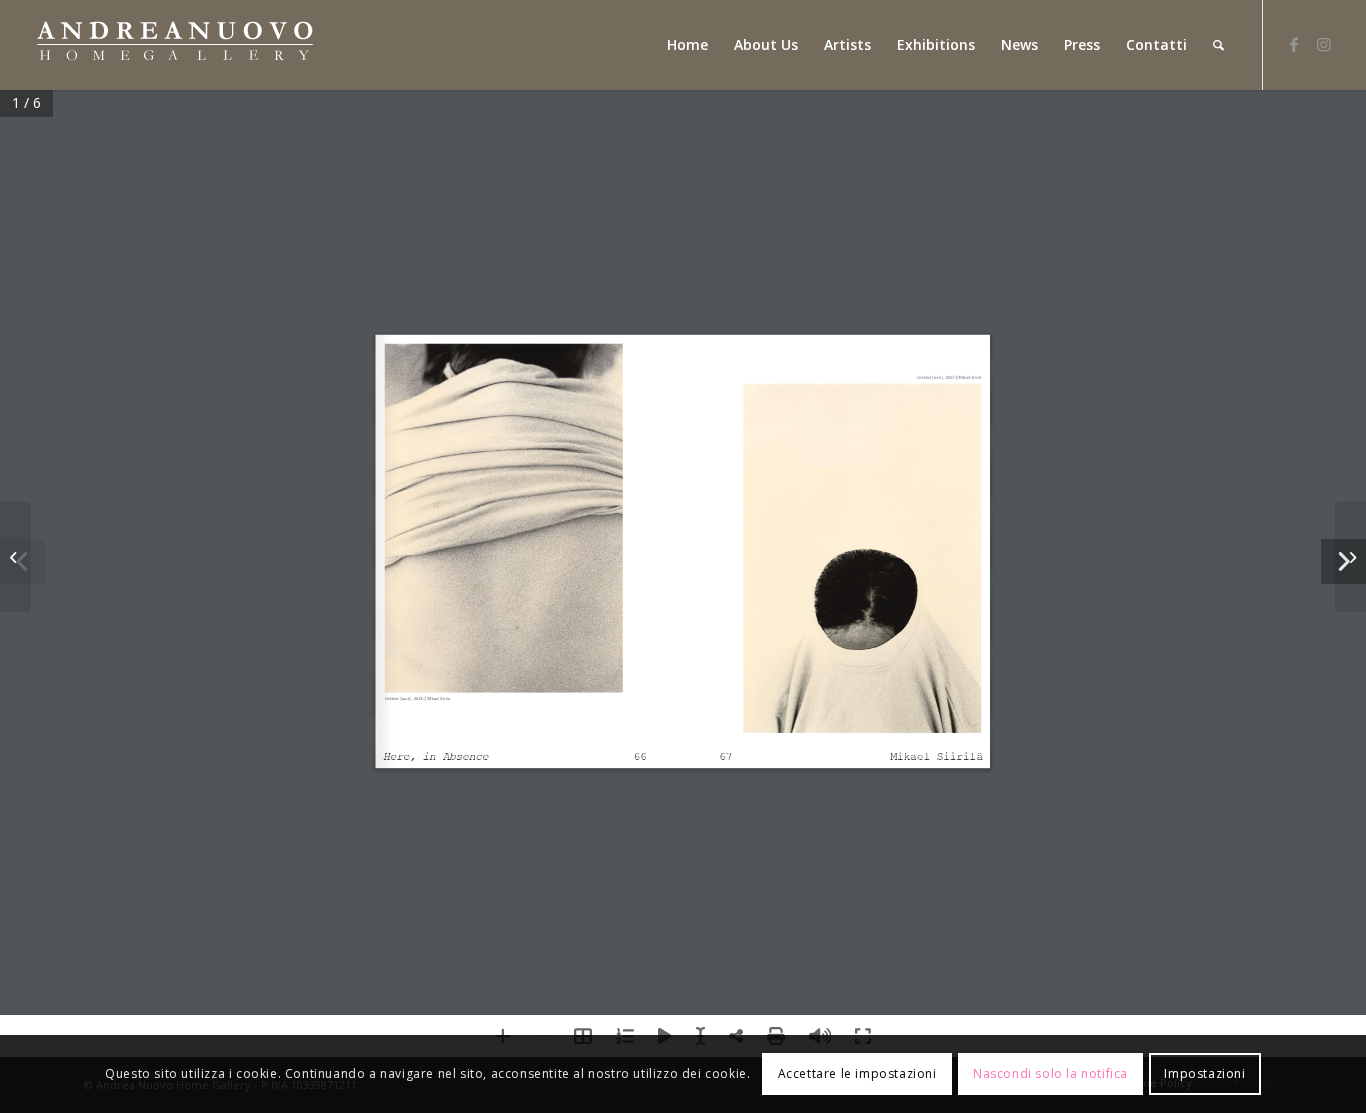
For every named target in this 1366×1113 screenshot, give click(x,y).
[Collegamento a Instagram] (1324, 44)
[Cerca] (1218, 45)
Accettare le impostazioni (857, 1073)
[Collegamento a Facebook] (1294, 44)
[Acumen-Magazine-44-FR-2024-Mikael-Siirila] (15, 557)
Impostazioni (1204, 1073)
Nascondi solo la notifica (1050, 1073)
